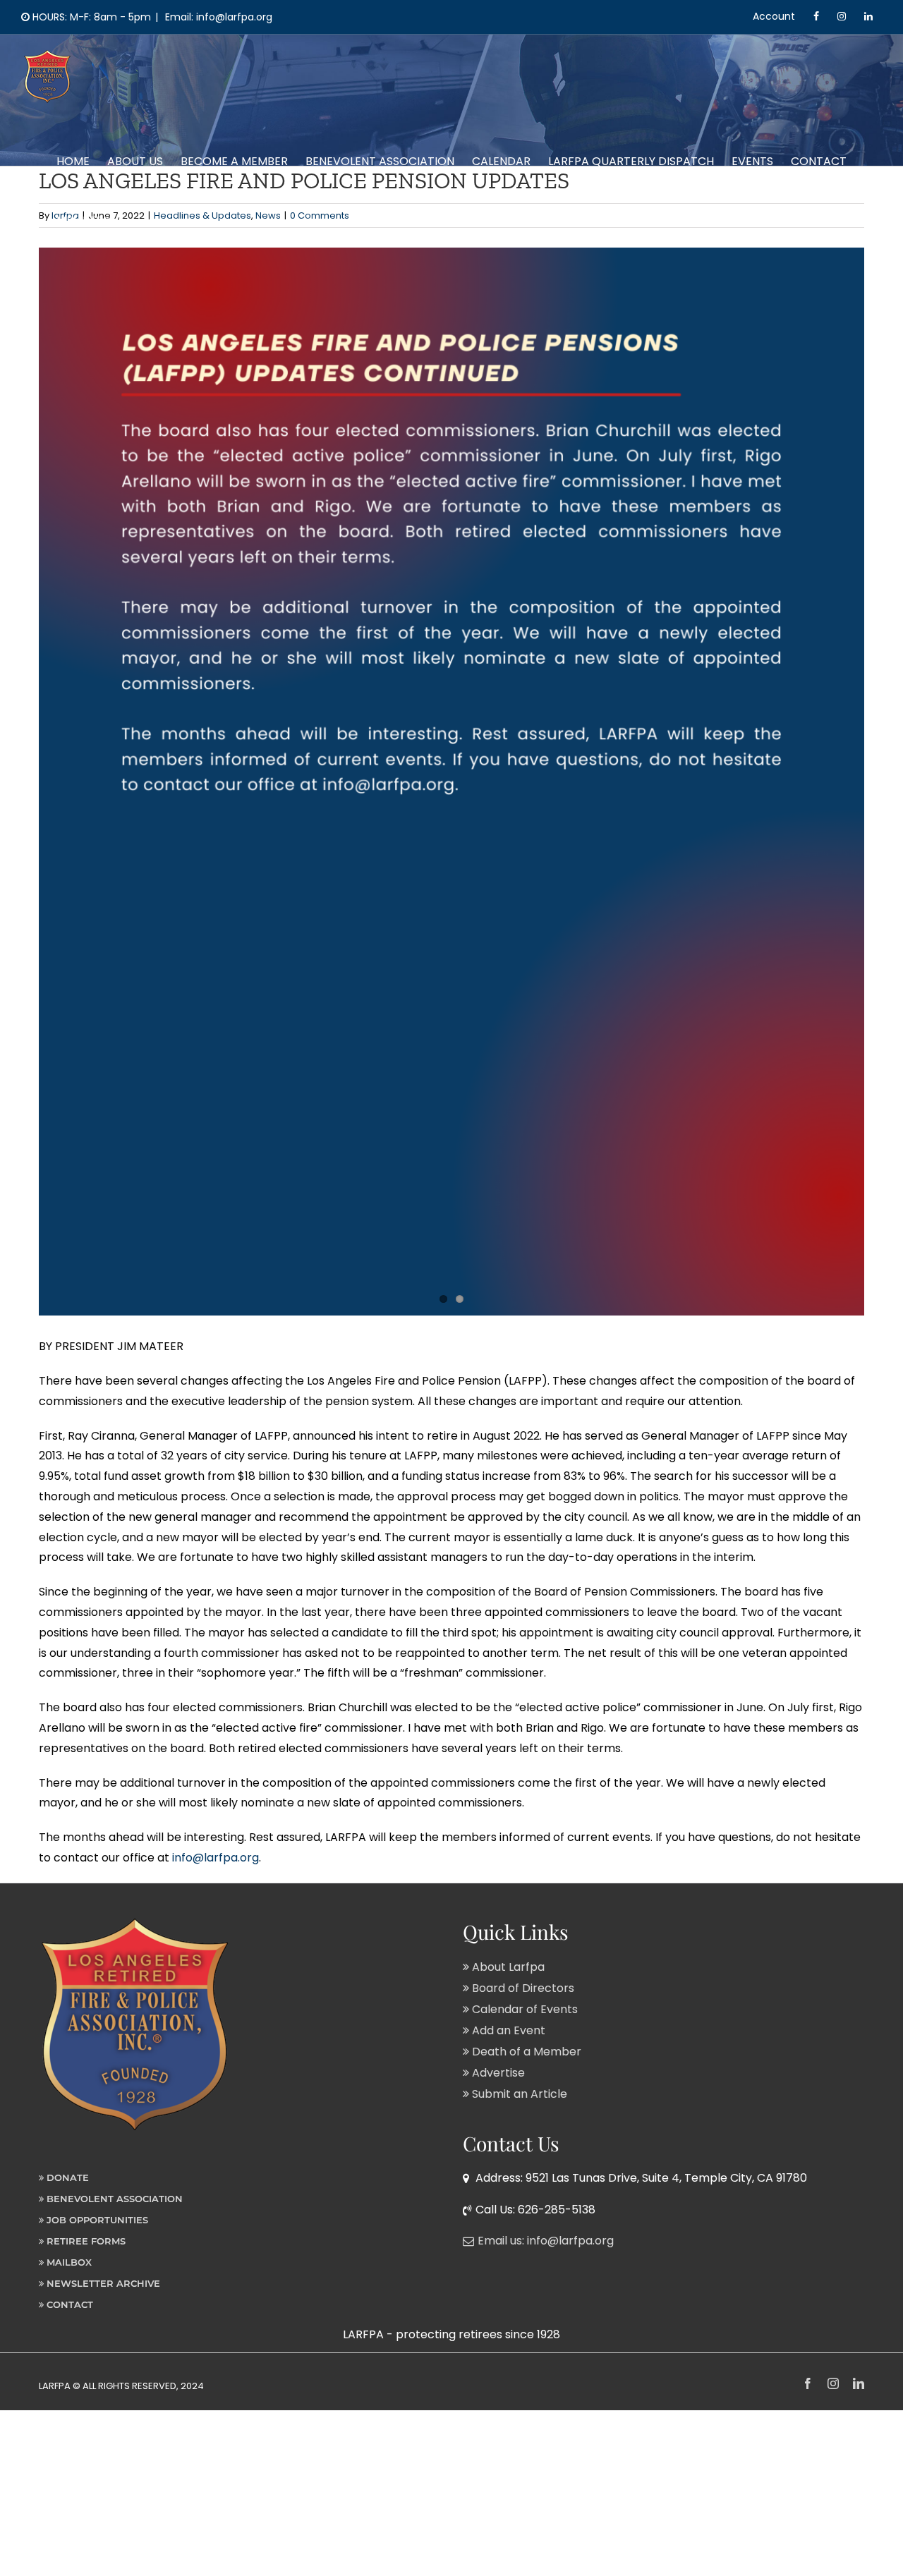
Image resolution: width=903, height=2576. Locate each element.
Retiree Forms (85, 2241)
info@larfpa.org (216, 1858)
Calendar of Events (523, 2009)
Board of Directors (522, 1988)
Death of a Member (525, 2052)
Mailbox (68, 2262)
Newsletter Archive (102, 2283)
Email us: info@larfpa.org (546, 2241)
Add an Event (507, 2030)
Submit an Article (518, 2094)
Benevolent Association (113, 2199)
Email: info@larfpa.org (217, 17)
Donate (66, 2177)
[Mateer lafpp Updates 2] (451, 782)
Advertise (497, 2073)
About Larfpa (507, 1967)
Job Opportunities (96, 2220)
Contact (68, 2304)
